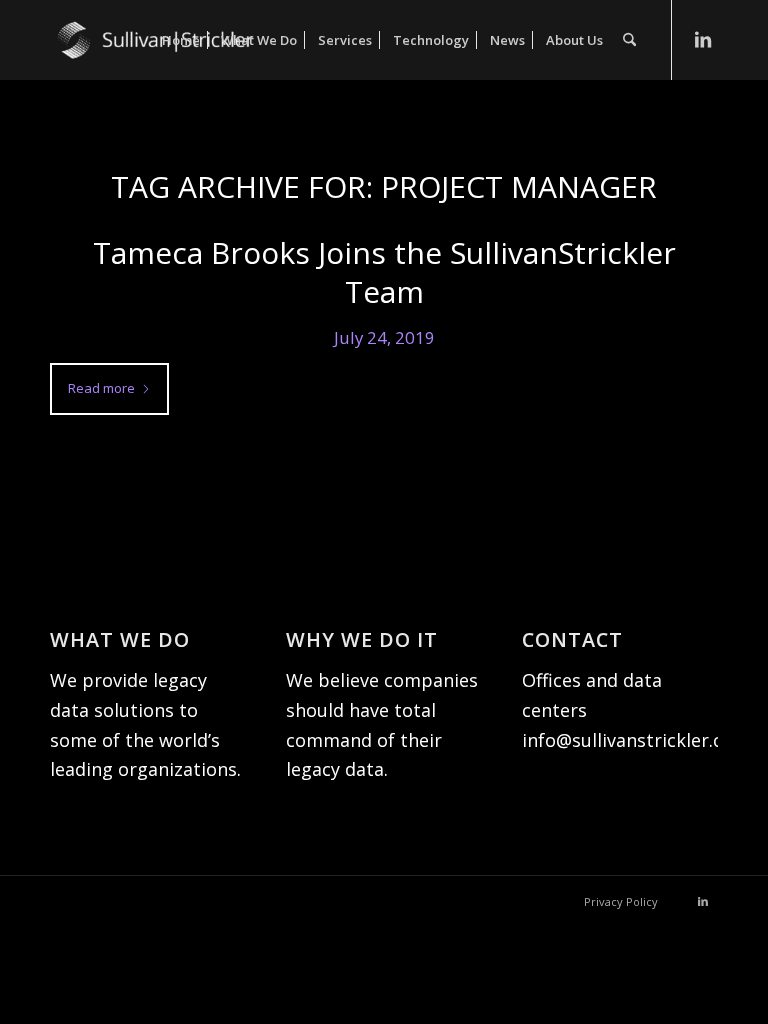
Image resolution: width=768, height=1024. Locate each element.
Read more (101, 388)
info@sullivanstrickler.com (636, 740)
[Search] (629, 40)
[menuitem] (181, 40)
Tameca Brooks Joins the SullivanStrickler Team (384, 272)
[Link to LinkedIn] (703, 39)
